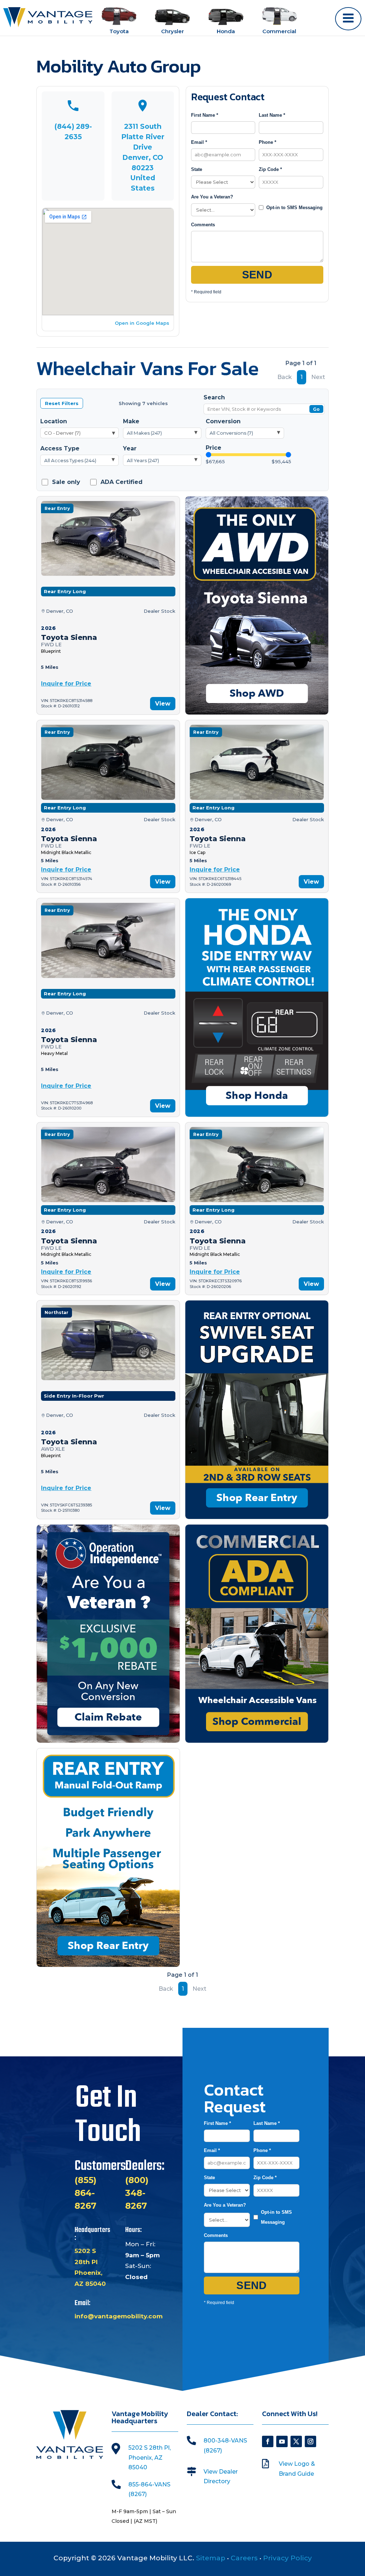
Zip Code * (270, 169)
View (163, 704)
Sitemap (211, 2558)
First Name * (205, 115)
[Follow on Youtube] (282, 2441)
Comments (203, 225)
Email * (199, 142)
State (197, 169)
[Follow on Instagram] (310, 2441)
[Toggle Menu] (348, 19)
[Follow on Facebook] (268, 2441)
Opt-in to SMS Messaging (294, 208)
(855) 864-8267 (86, 2193)
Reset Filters (62, 403)
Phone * (268, 142)
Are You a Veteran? (212, 197)
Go (316, 409)
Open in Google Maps (142, 323)
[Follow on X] (296, 2441)
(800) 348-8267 (137, 2193)
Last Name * (272, 115)
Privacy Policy (287, 2558)
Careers (244, 2558)
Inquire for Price (66, 684)
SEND (257, 275)
